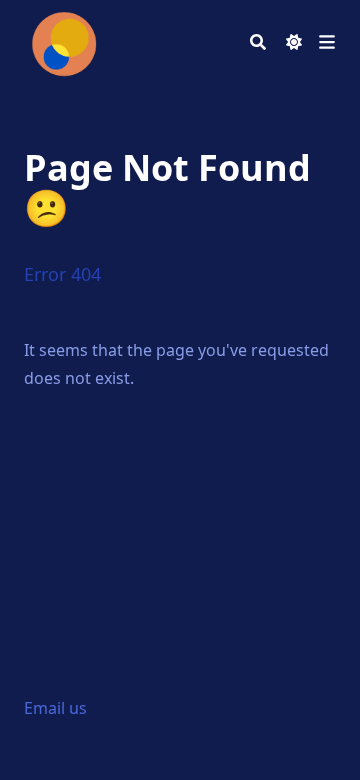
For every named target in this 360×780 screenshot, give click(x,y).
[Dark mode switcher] (294, 42)
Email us (55, 708)
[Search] (258, 42)
